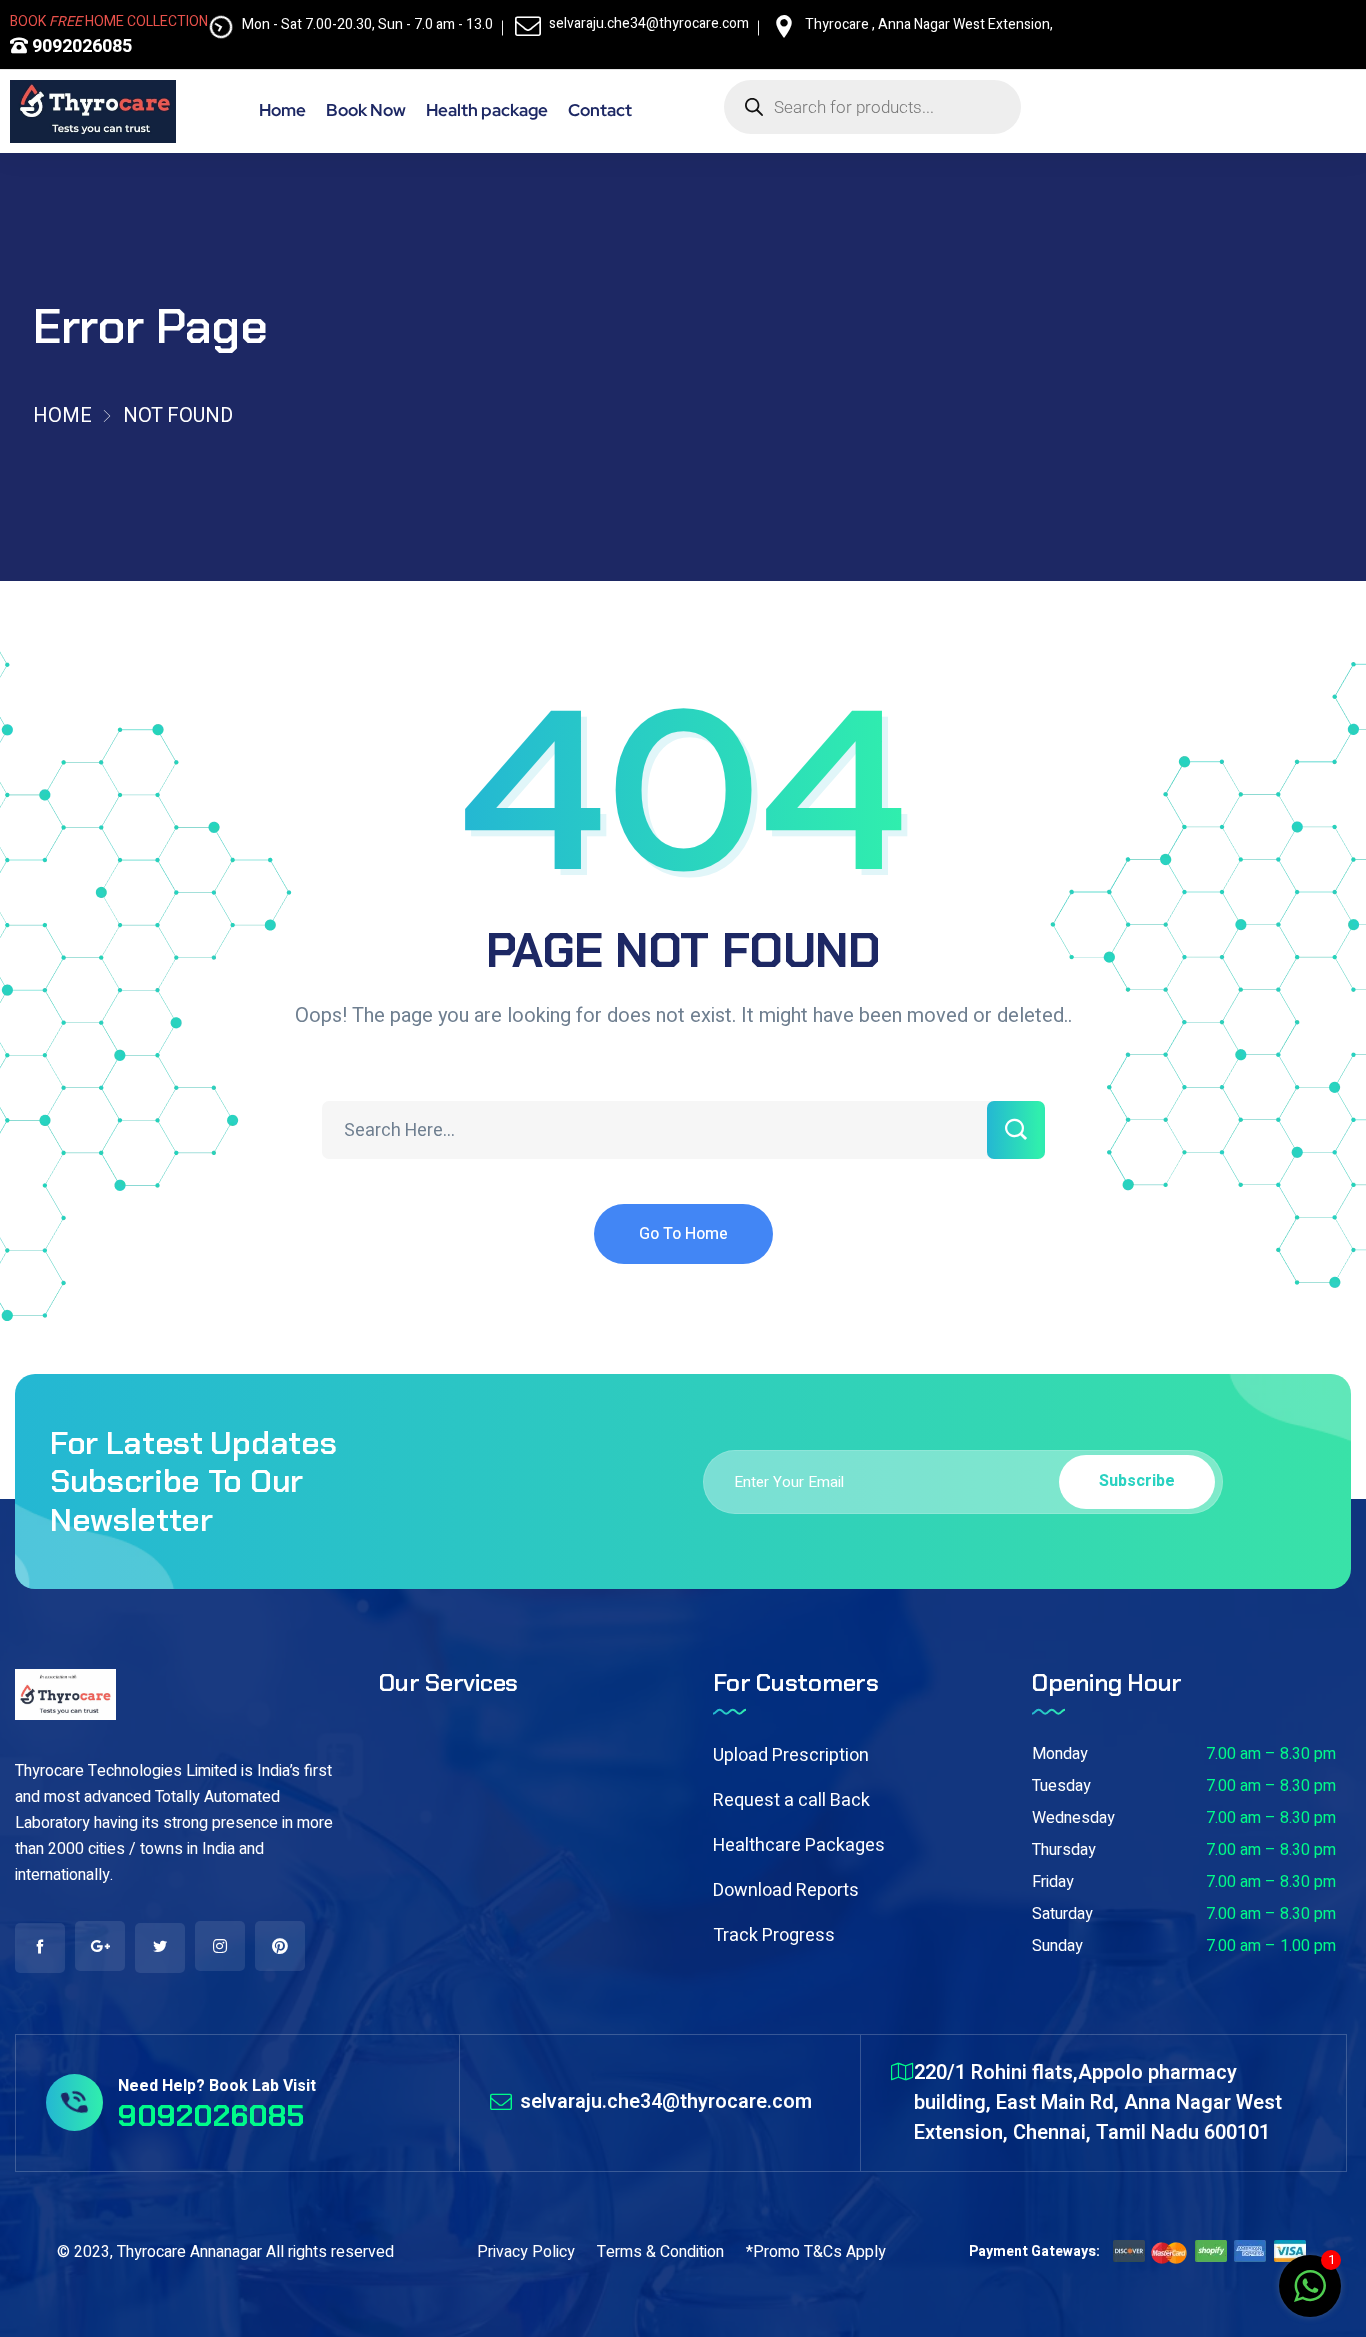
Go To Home (683, 1234)
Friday (1053, 1882)
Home (62, 415)
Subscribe (1137, 1481)
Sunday (1057, 1946)
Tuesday (1061, 1786)
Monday (1060, 1754)
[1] (1310, 2297)
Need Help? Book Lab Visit (217, 2086)
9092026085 (80, 46)
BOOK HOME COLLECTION (109, 21)
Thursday (1064, 1850)
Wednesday (1073, 1818)
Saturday (1062, 1914)
